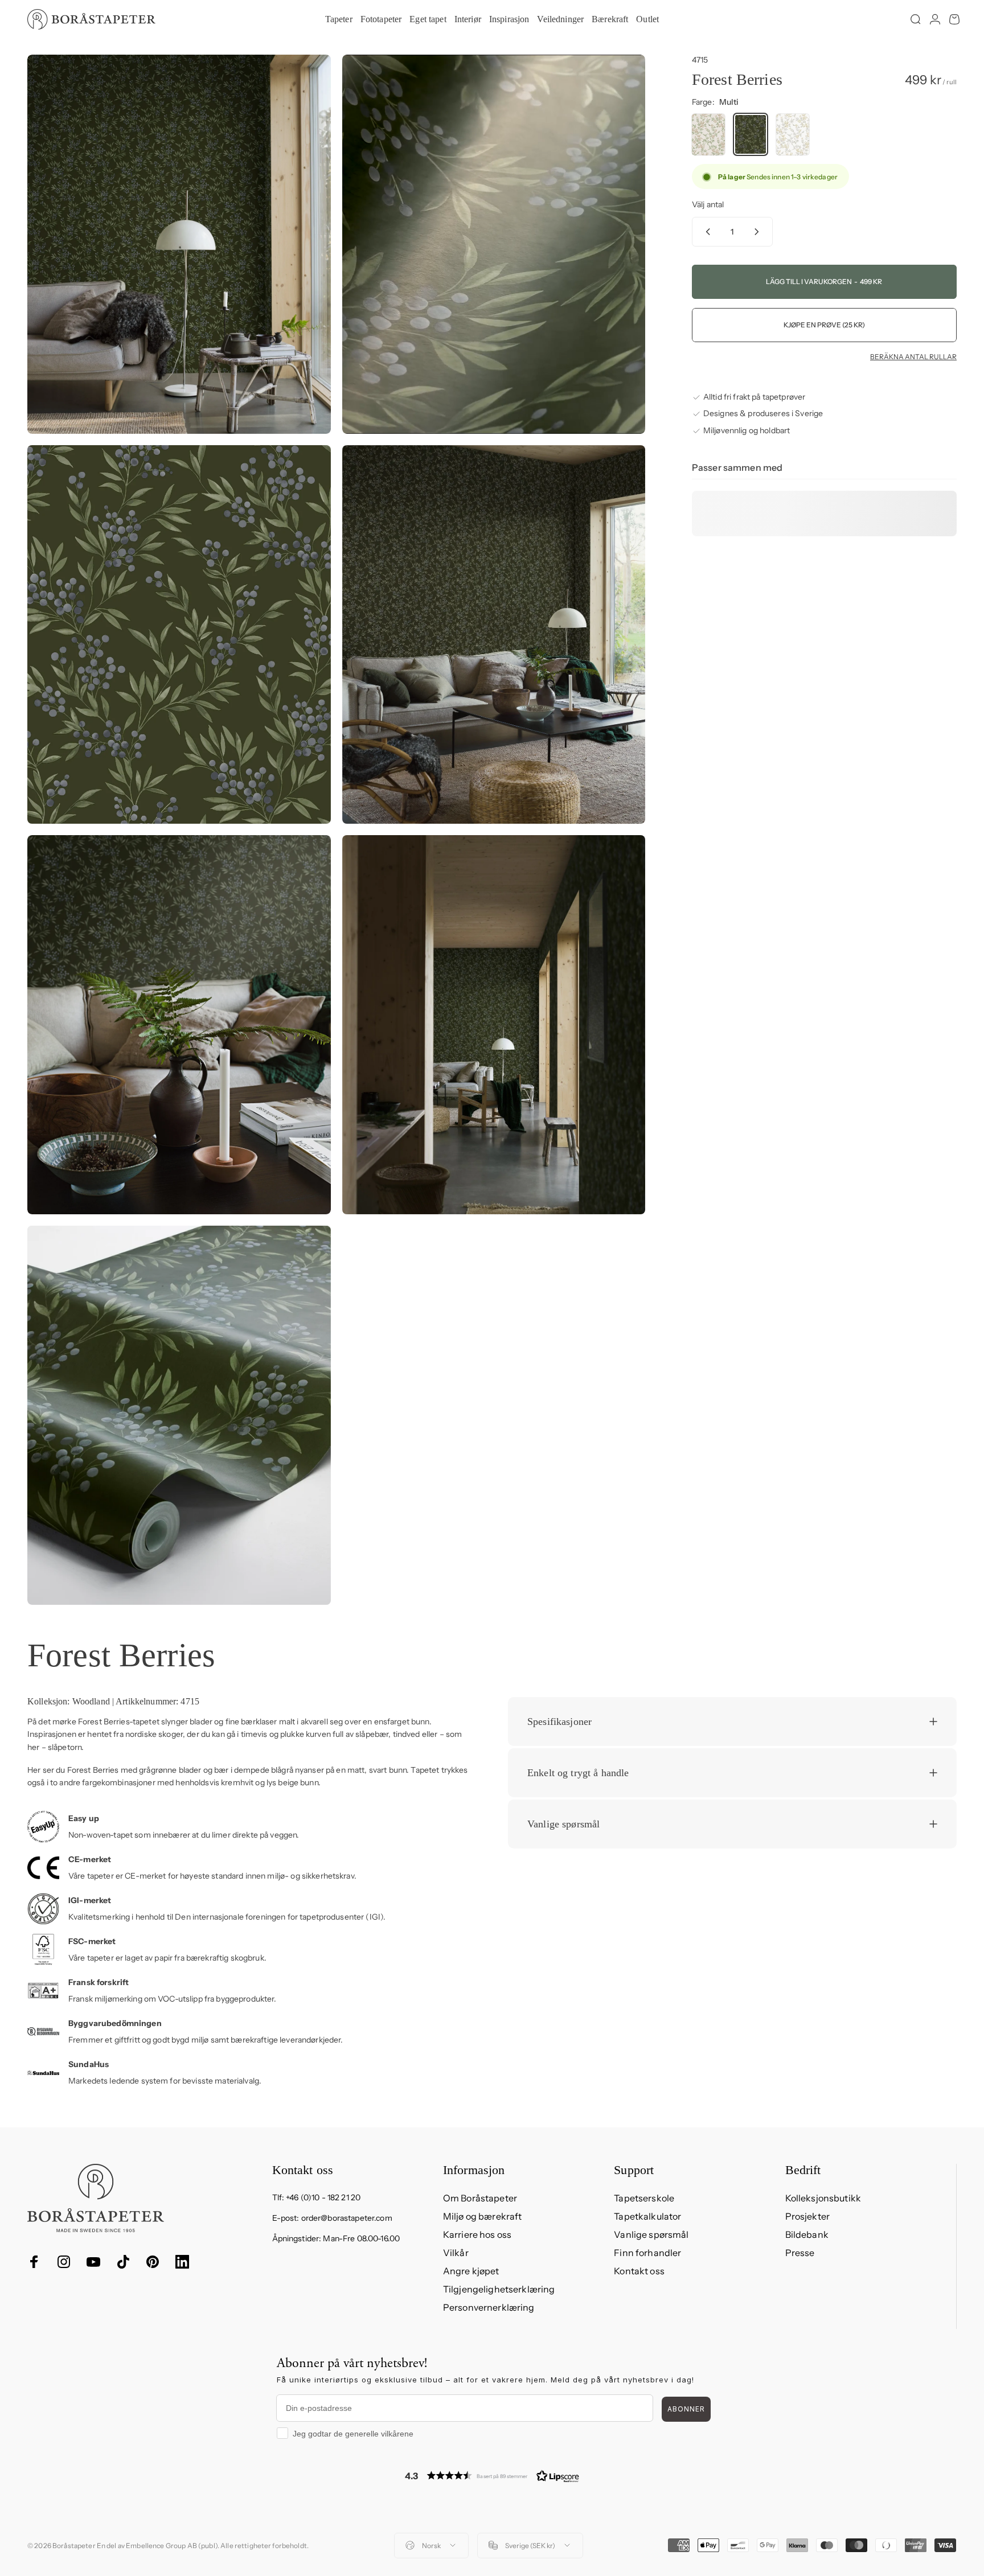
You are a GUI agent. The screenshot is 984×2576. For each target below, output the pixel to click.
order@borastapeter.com (347, 2218)
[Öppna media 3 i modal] (179, 635)
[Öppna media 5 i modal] (179, 1025)
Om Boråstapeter (480, 2198)
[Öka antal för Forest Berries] (759, 232)
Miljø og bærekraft (483, 2216)
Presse (800, 2253)
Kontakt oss (639, 2271)
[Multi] (708, 135)
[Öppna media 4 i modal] (494, 635)
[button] (492, 2476)
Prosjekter (807, 2216)
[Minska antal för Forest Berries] (706, 232)
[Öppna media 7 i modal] (179, 1415)
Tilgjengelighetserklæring (499, 2289)
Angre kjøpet (471, 2271)
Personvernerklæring (489, 2307)
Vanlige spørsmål (651, 2234)
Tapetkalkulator (647, 2216)
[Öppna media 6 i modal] (494, 1025)
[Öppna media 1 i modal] (179, 244)
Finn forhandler (647, 2253)
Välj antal (708, 205)
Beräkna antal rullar (913, 357)
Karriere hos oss (477, 2234)
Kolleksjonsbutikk (823, 2198)
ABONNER (686, 2409)
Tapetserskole (644, 2198)
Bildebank (807, 2234)
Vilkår (456, 2253)
